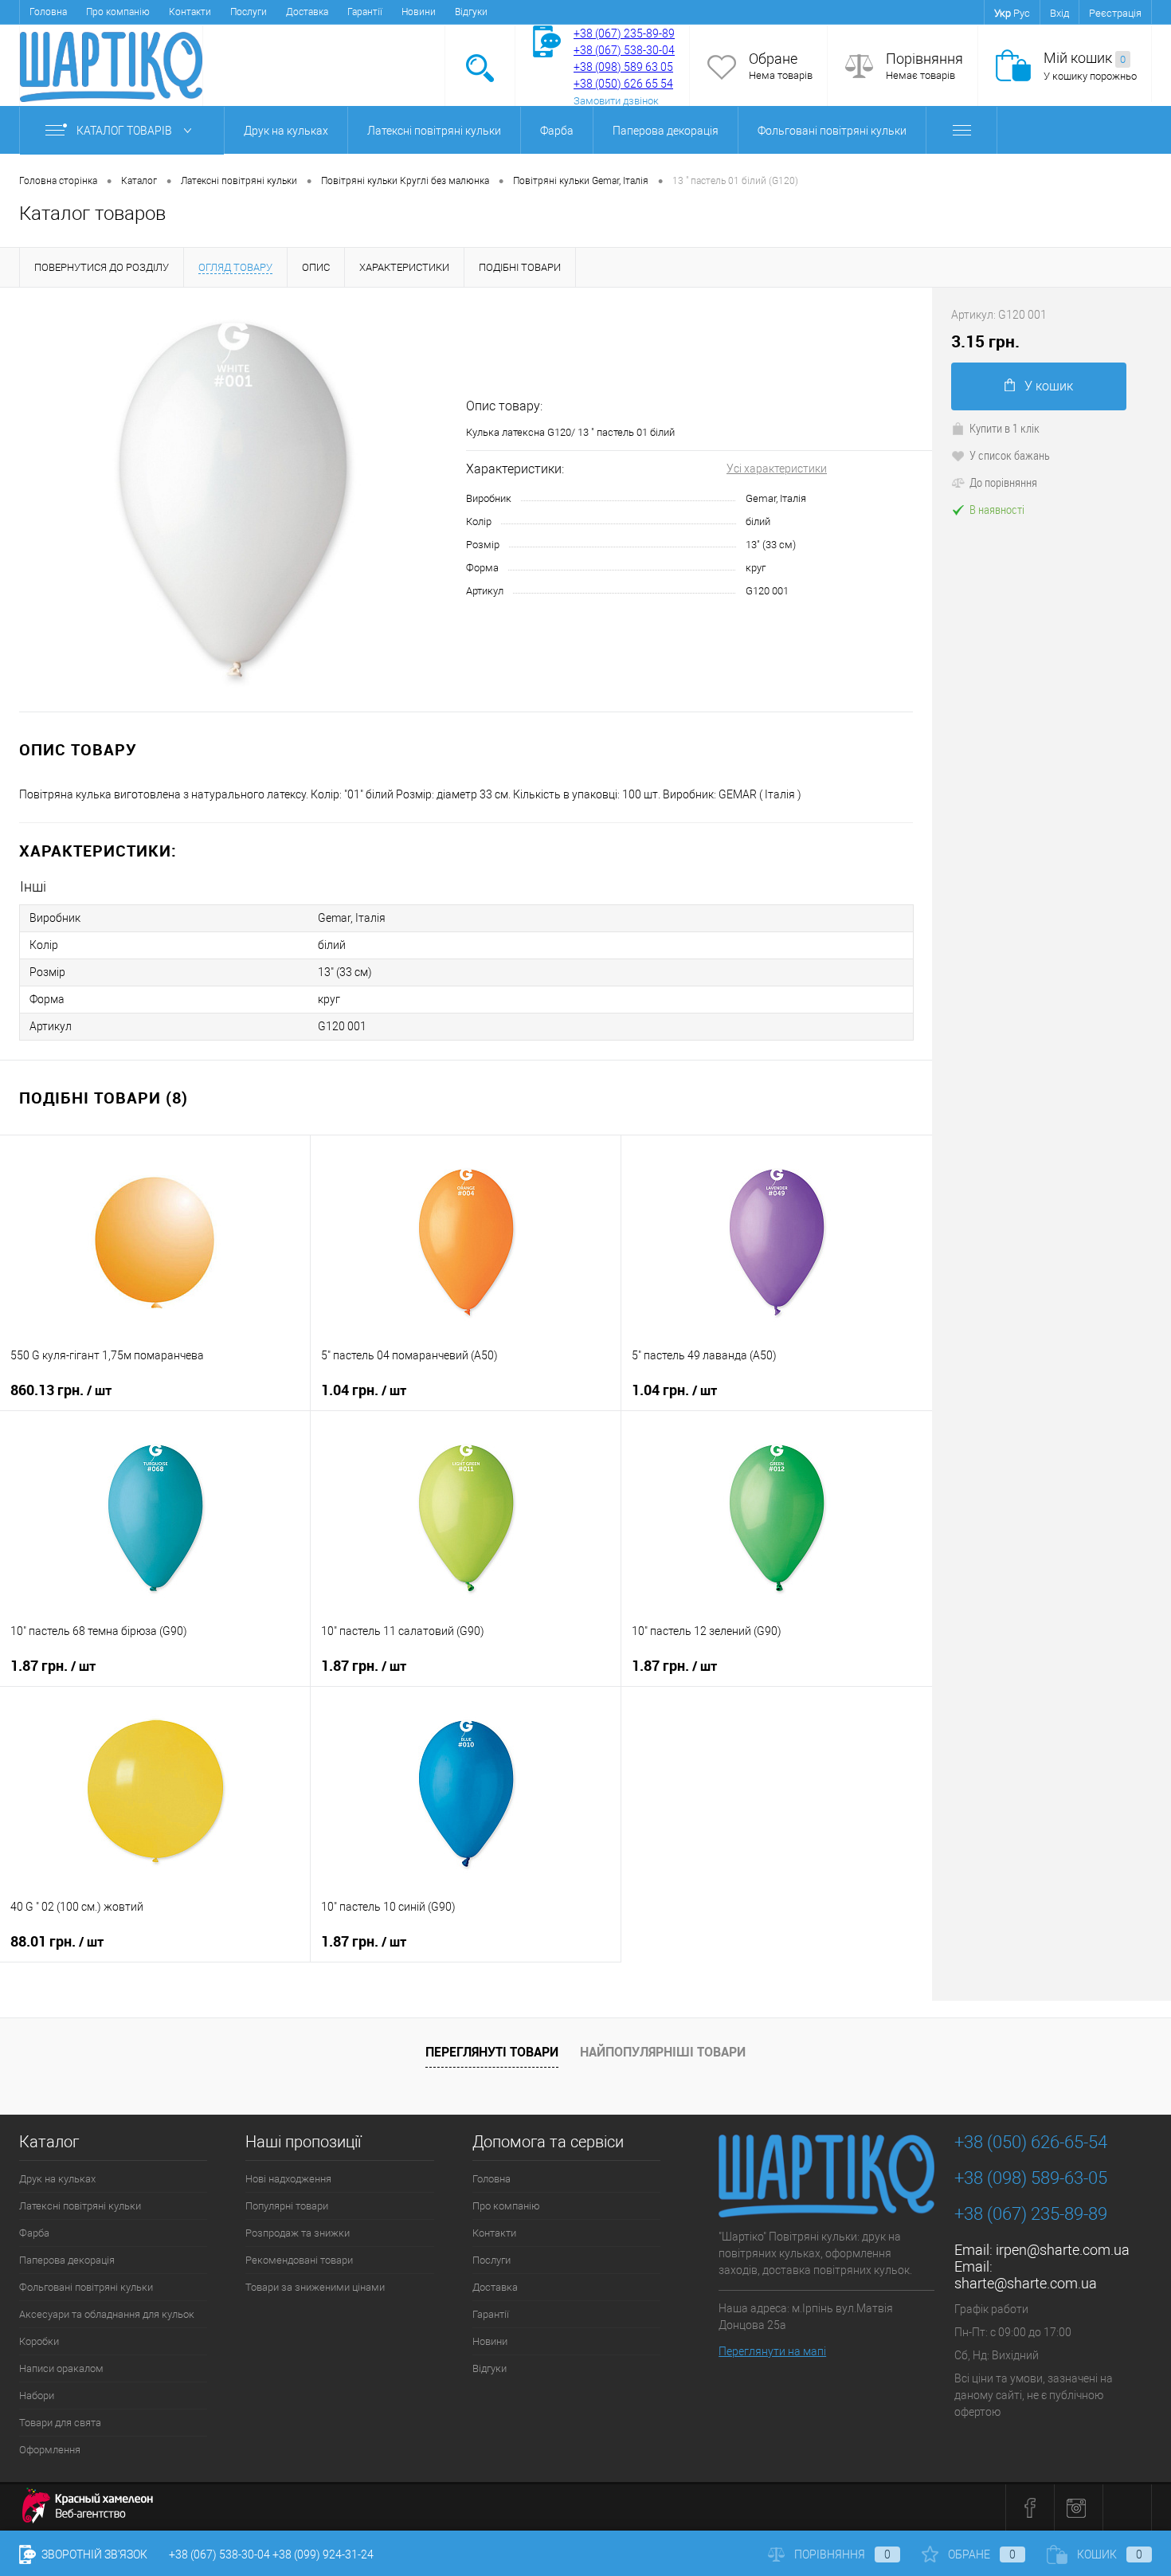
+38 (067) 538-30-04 (219, 2554)
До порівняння (1003, 482)
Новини (419, 12)
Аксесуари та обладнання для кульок (107, 2314)
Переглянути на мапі (772, 2351)
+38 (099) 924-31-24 (323, 2554)
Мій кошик (1085, 58)
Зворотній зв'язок (93, 2554)
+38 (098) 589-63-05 (1031, 2178)
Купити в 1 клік (1005, 428)
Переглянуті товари (492, 2052)
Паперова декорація (666, 131)
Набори (37, 2396)
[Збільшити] (233, 499)
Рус (1022, 13)
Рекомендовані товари (299, 2260)
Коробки (39, 2341)
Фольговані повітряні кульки (832, 131)
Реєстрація (1115, 13)
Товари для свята (60, 2423)
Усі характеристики (777, 469)
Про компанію (118, 12)
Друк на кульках (286, 131)
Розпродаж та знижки (298, 2233)
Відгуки (471, 12)
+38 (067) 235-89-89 (624, 33)
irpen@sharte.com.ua (1063, 2250)
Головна (48, 12)
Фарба (557, 131)
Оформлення (50, 2450)
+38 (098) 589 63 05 (623, 67)
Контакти (190, 12)
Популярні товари (287, 2206)
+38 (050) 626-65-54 (1031, 2142)
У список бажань (1010, 455)
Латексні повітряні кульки (434, 131)
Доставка (307, 12)
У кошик (1049, 386)
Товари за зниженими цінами (315, 2287)
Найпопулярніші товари (663, 2052)
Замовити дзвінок (616, 101)
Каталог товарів (125, 131)
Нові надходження (288, 2179)
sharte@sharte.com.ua (1026, 2283)
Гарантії (365, 12)
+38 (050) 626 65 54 (623, 84)
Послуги (249, 12)
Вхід (1059, 13)
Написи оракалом (61, 2368)
